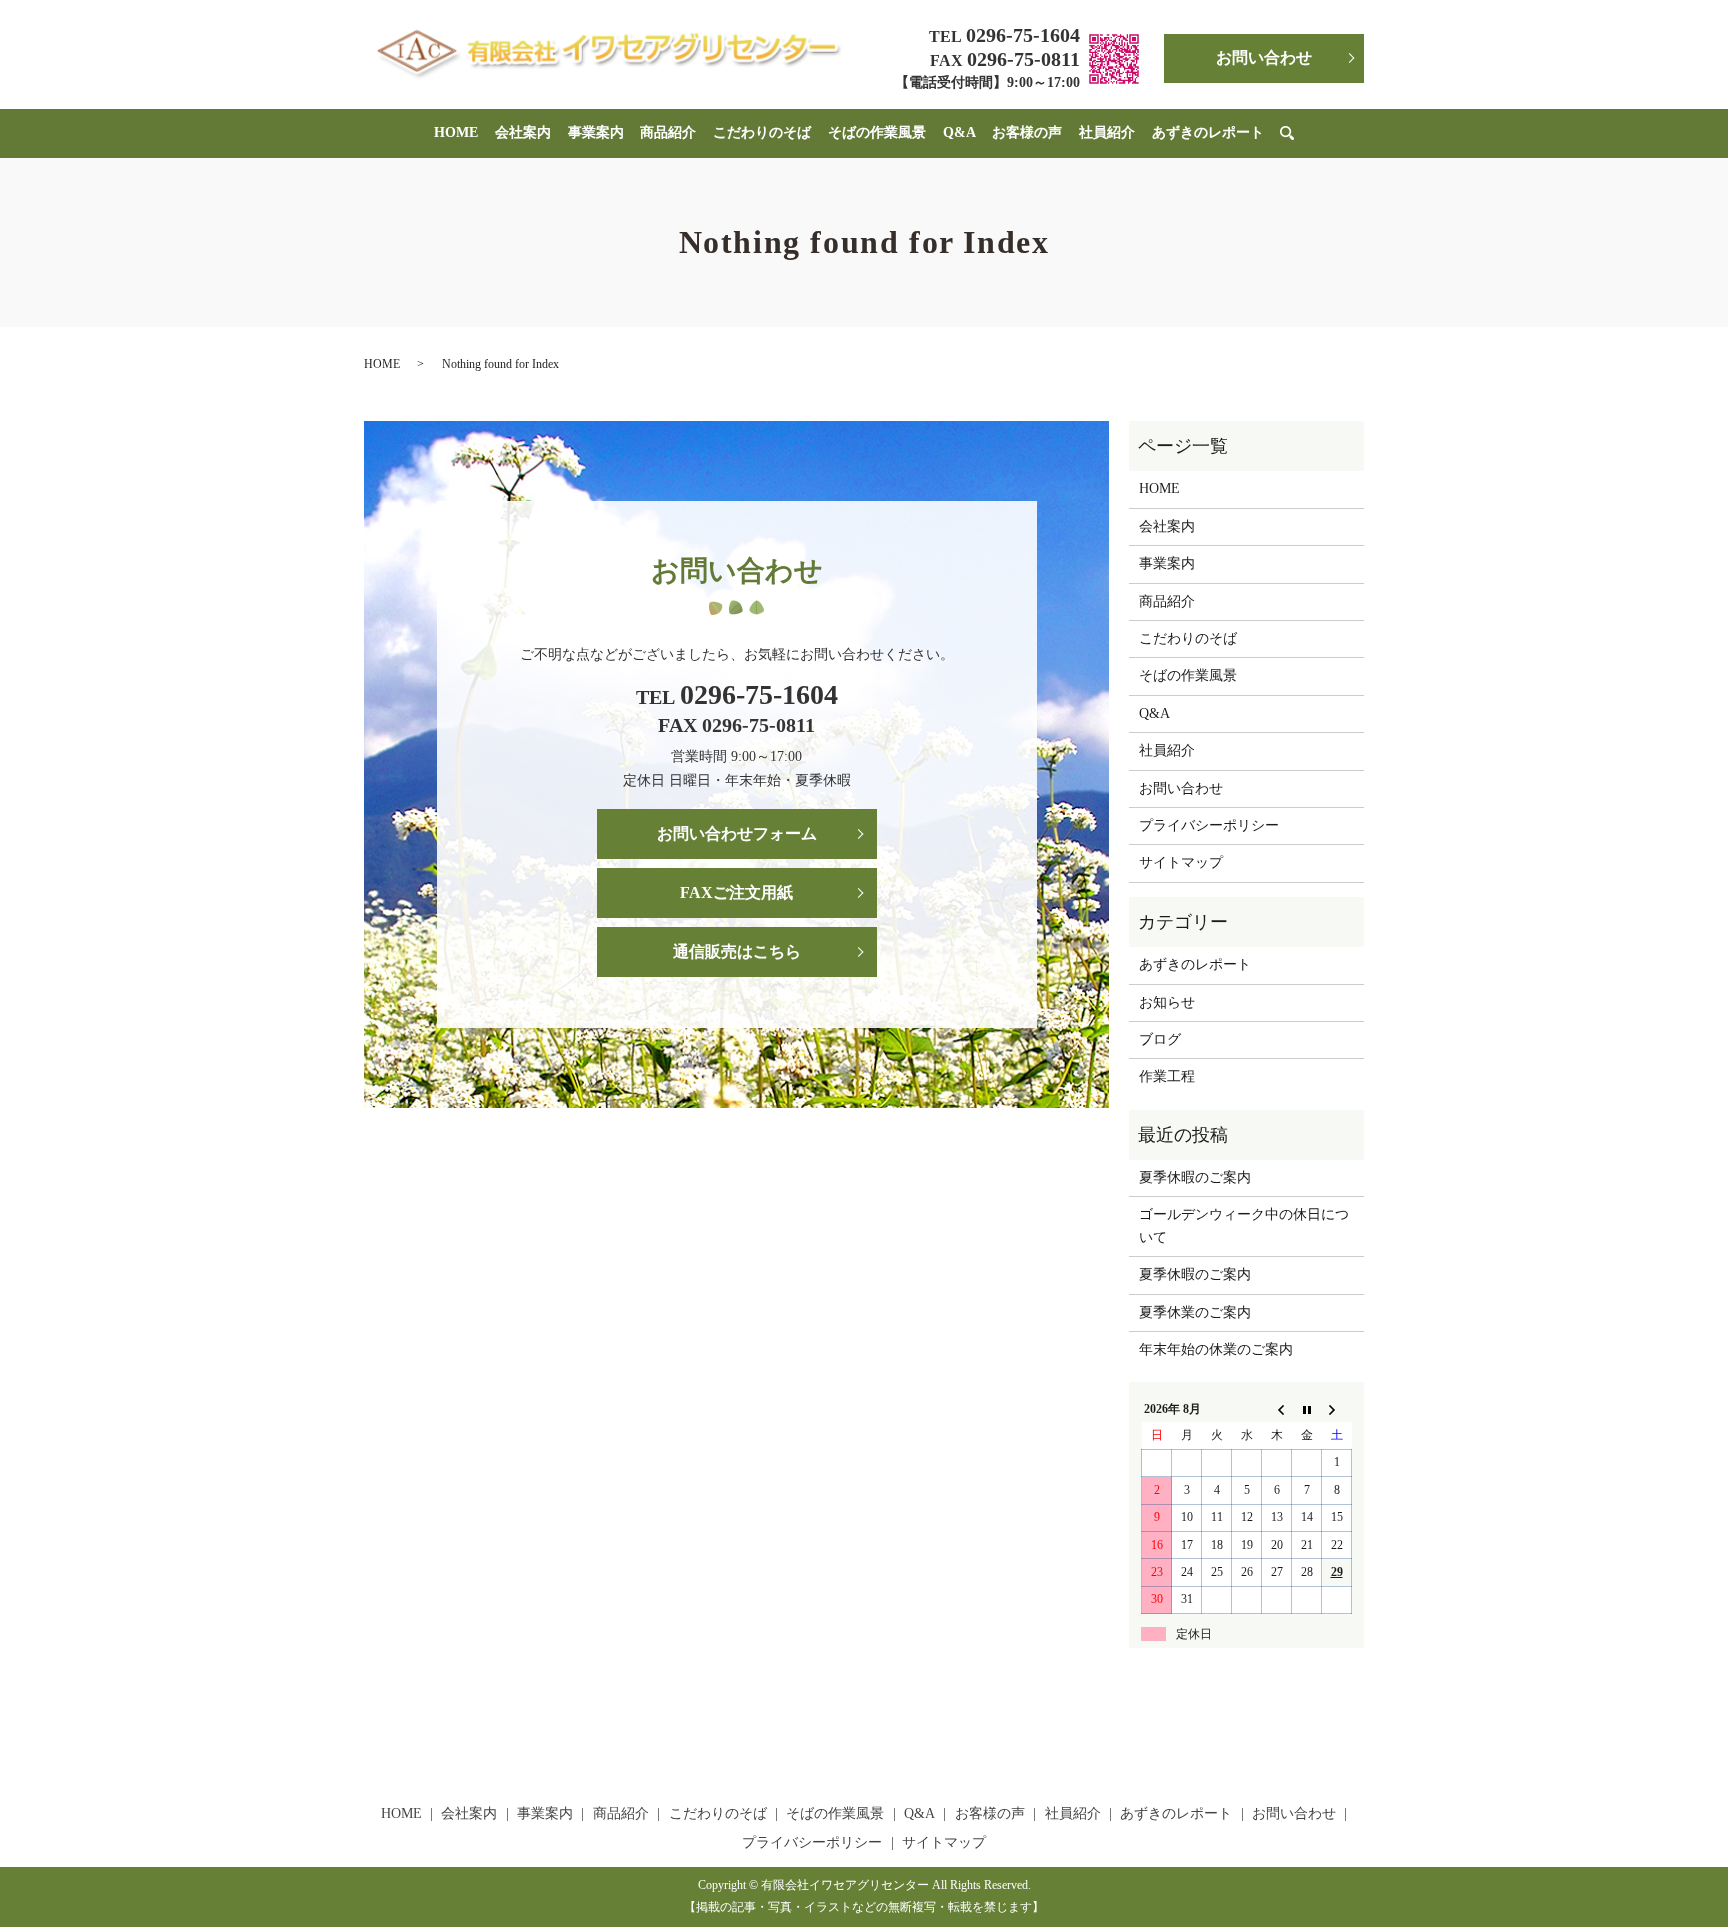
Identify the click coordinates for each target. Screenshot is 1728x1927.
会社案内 (523, 132)
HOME (456, 132)
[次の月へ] (1337, 1409)
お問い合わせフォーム (737, 833)
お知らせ (1167, 1002)
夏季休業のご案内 (1195, 1312)
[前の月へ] (1277, 1409)
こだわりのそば (762, 132)
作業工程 (1167, 1076)
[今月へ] (1307, 1409)
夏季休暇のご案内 (1195, 1177)
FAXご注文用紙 (736, 892)
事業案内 (596, 132)
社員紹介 (1107, 132)
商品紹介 (668, 132)
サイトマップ (1181, 862)
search (1298, 133)
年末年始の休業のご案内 (1216, 1349)
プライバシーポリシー (1209, 825)
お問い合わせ (1264, 57)
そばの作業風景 (877, 132)
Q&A (959, 132)
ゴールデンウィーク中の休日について (1244, 1225)
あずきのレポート (1208, 132)
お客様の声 (1027, 132)
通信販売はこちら (737, 951)
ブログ (1160, 1039)
